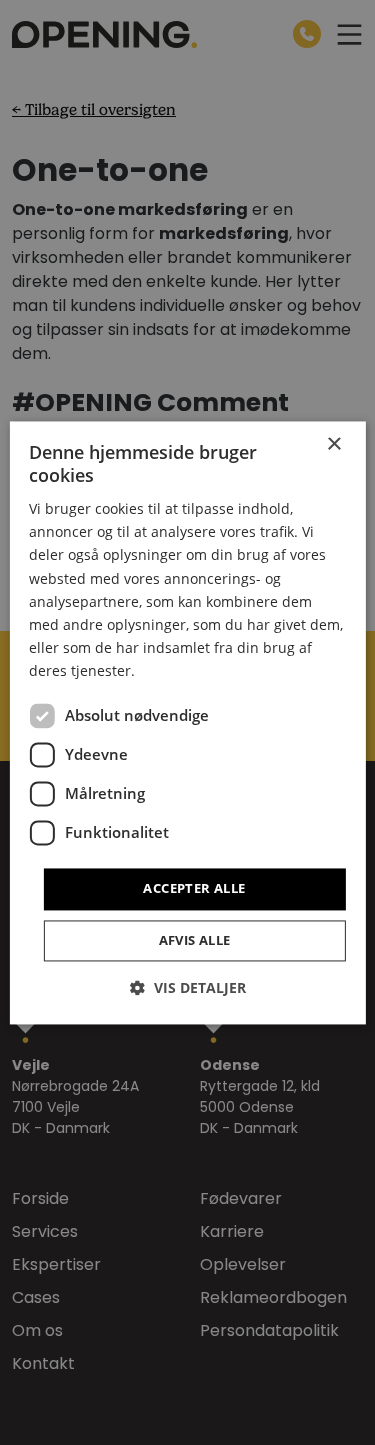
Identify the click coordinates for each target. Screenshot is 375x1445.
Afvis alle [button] (195, 940)
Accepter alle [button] (194, 888)
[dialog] (187, 722)
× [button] (333, 444)
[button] (188, 987)
